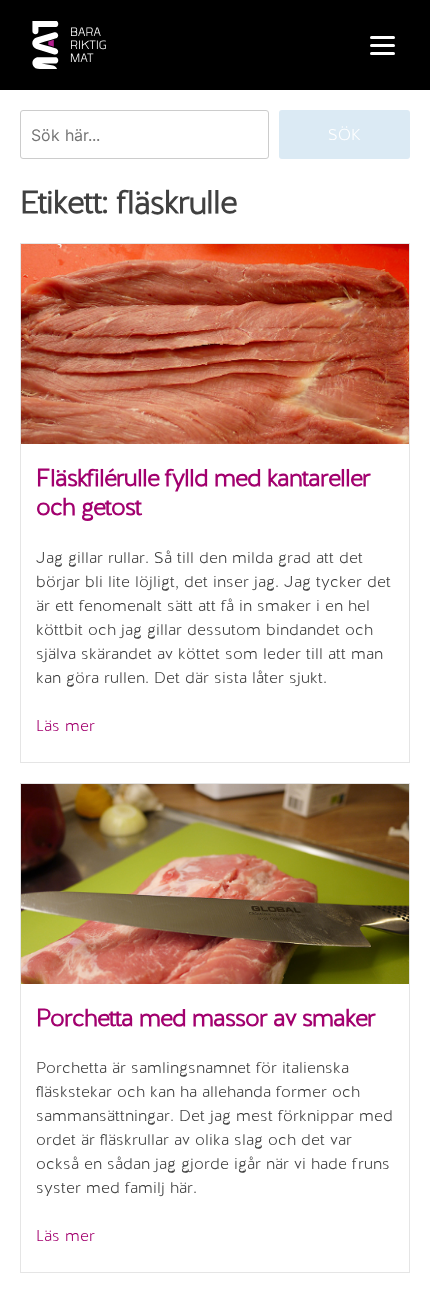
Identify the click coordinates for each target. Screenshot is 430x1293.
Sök (344, 134)
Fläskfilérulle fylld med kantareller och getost (203, 492)
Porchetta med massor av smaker (205, 1017)
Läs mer (65, 725)
